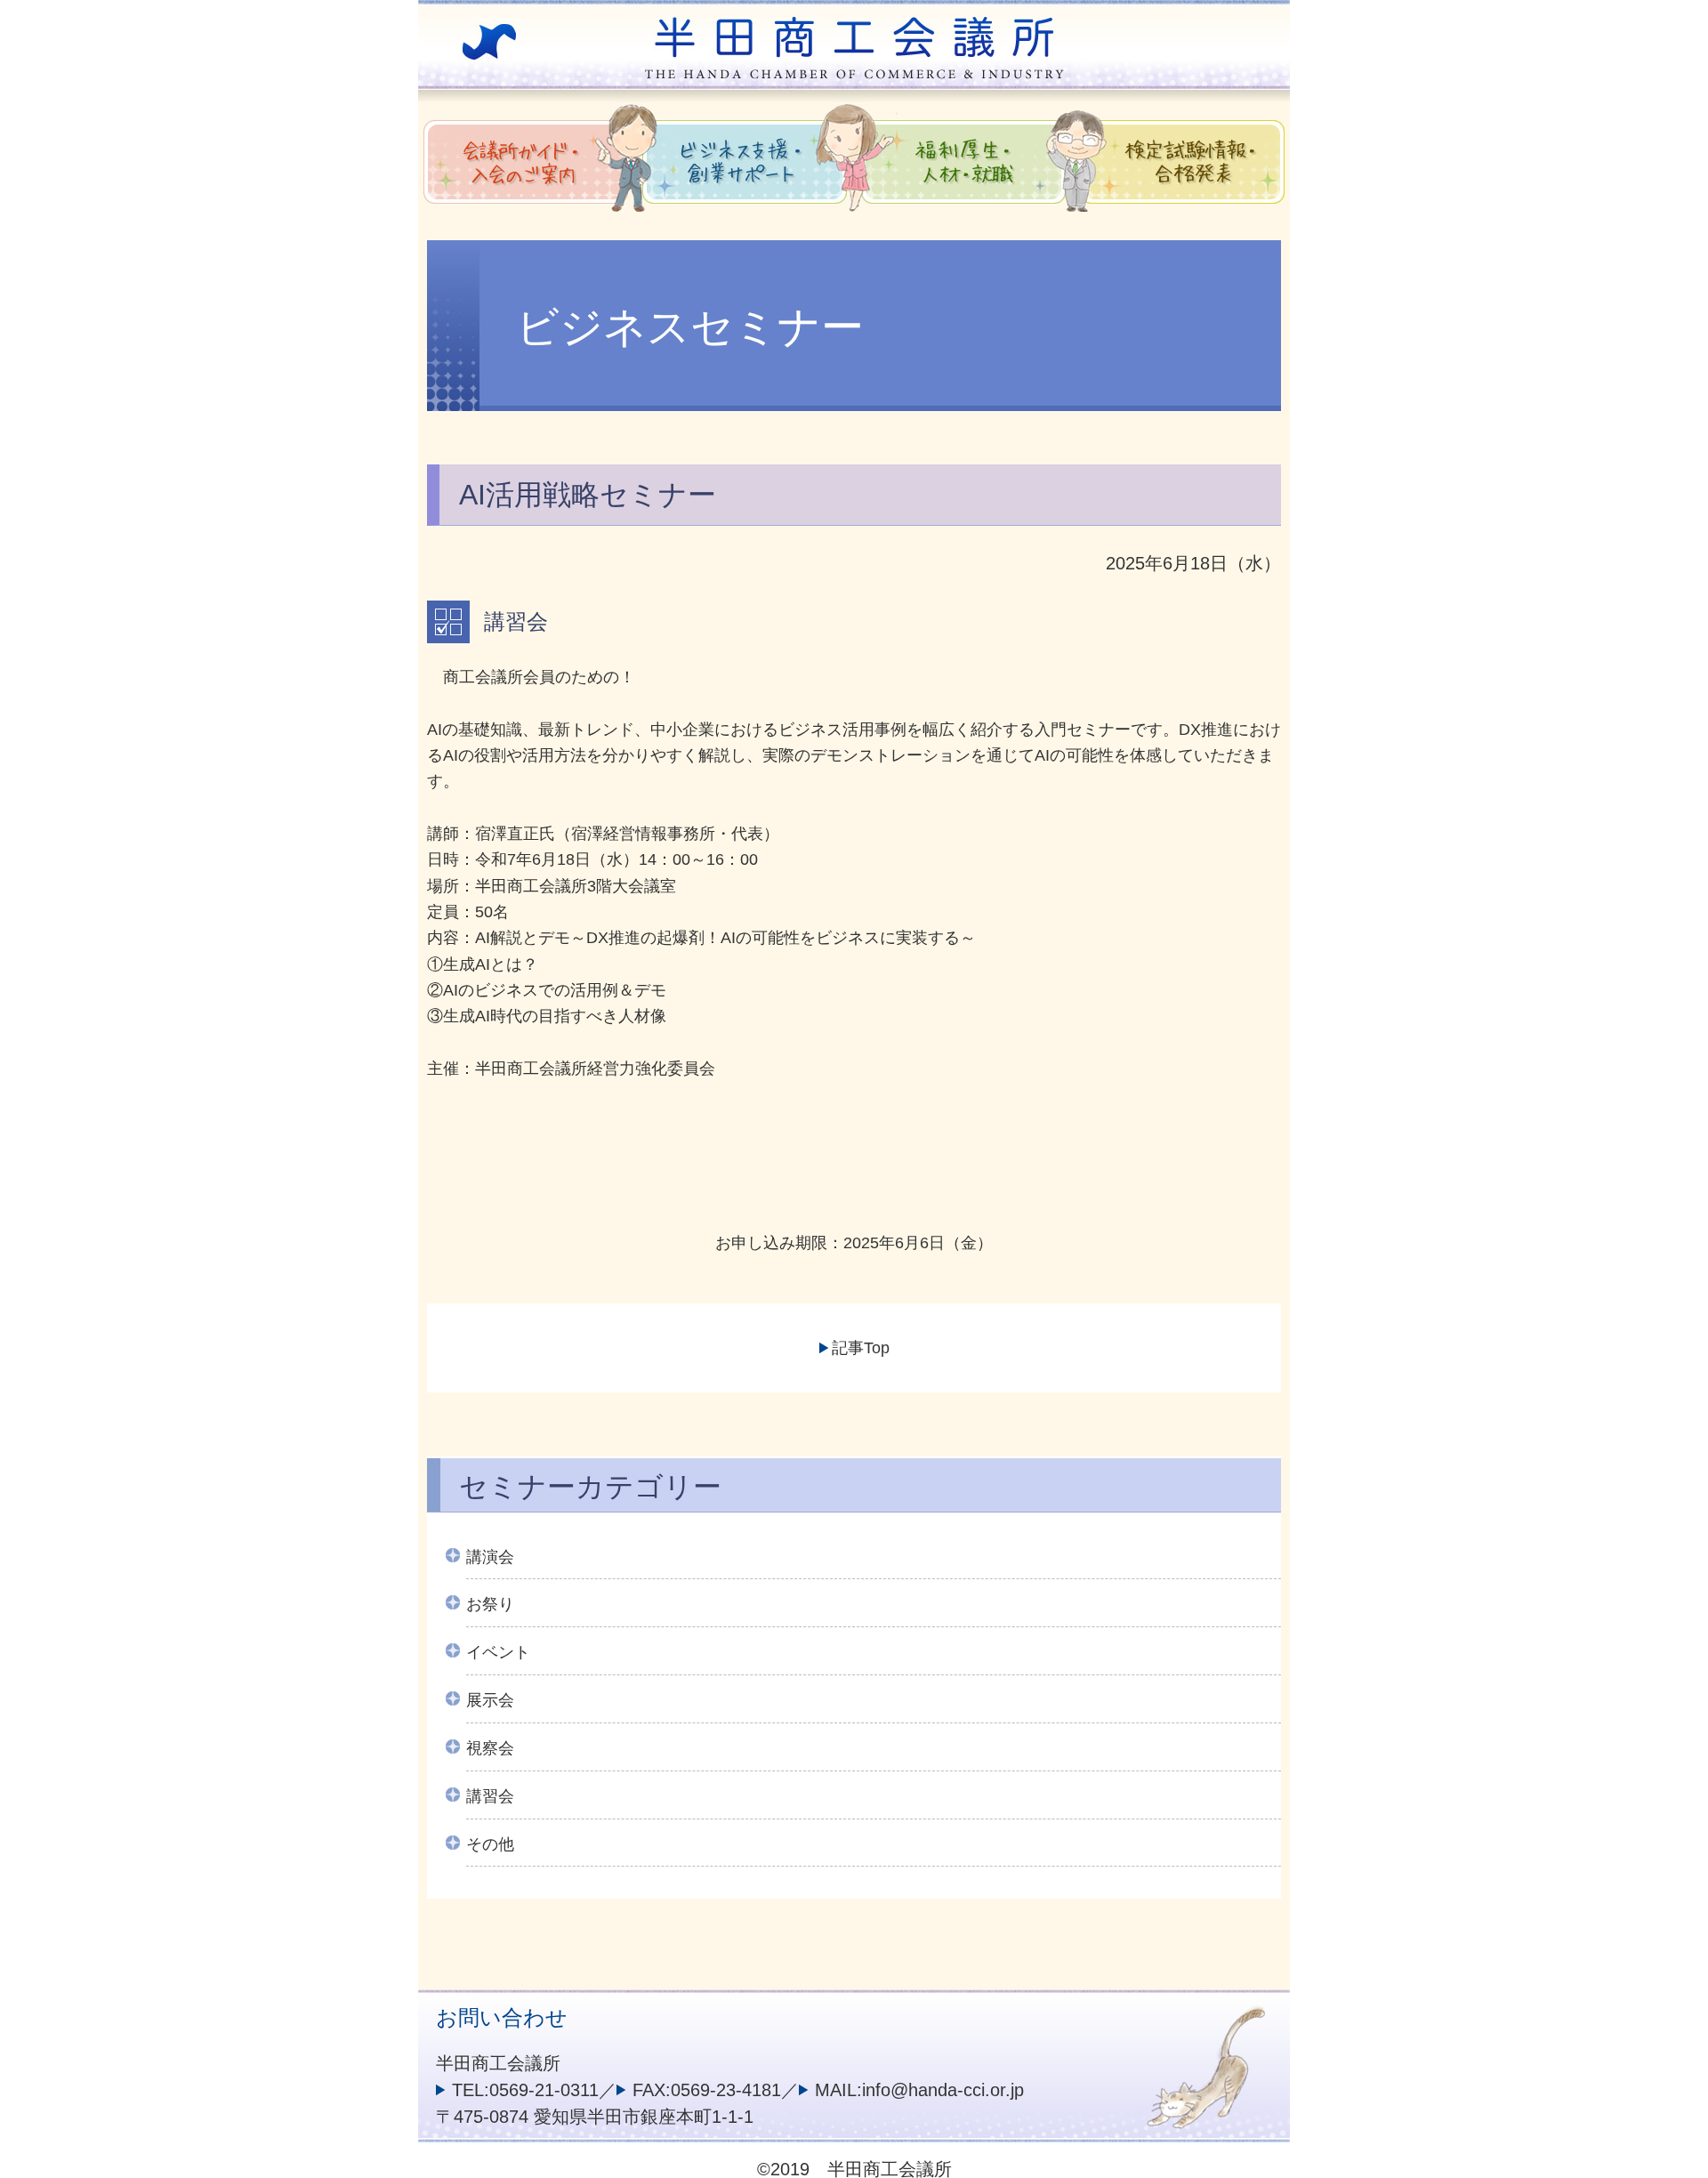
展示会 (490, 1700)
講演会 (490, 1557)
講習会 (490, 1796)
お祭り (490, 1604)
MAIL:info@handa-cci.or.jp (919, 2090)
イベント (498, 1652)
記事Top (861, 1348)
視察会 (490, 1748)
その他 (490, 1844)
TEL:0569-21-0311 (525, 2090)
